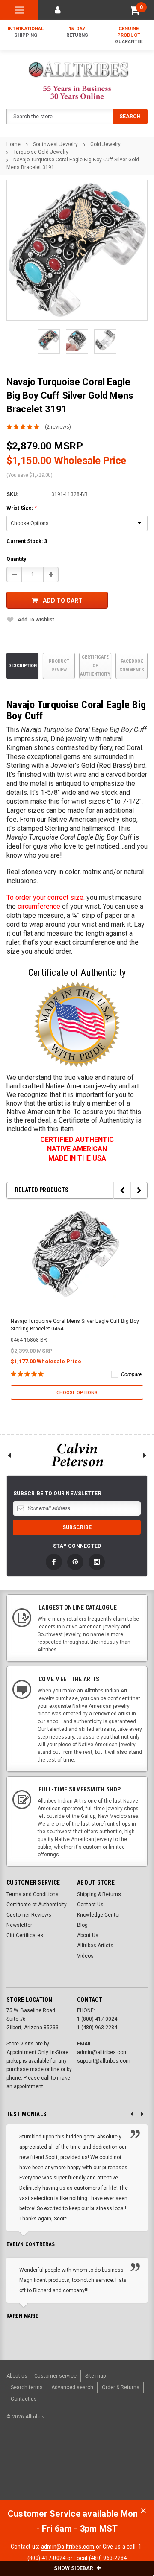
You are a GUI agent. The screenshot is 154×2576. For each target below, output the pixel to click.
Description (22, 666)
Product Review (59, 666)
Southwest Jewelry (55, 144)
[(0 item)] (135, 10)
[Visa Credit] (67, 2461)
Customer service (55, 2376)
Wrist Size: (22, 508)
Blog (82, 1925)
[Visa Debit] (69, 2461)
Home (13, 144)
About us (17, 2376)
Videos (85, 1956)
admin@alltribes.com (68, 2547)
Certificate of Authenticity (95, 666)
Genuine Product (129, 35)
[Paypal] (20, 2461)
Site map (95, 2376)
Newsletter (19, 1925)
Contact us (24, 2399)
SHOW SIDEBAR (74, 2568)
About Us (88, 1935)
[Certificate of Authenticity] (77, 1024)
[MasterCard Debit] (86, 2461)
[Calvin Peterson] (77, 1455)
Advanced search (72, 2387)
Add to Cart (63, 601)
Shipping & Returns (99, 1894)
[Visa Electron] (112, 2461)
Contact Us (90, 1905)
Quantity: (17, 559)
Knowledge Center (99, 1915)
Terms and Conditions (33, 1894)
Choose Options (77, 1393)
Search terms (27, 2387)
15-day (77, 32)
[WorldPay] (51, 2461)
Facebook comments (132, 666)
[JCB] (14, 2476)
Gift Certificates (25, 1935)
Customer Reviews (29, 1915)
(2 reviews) (58, 427)
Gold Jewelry (105, 144)
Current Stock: (27, 541)
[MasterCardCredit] (70, 2461)
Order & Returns (121, 2387)
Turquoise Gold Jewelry (41, 152)
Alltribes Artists (95, 1946)
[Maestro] (133, 2461)
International (26, 32)
